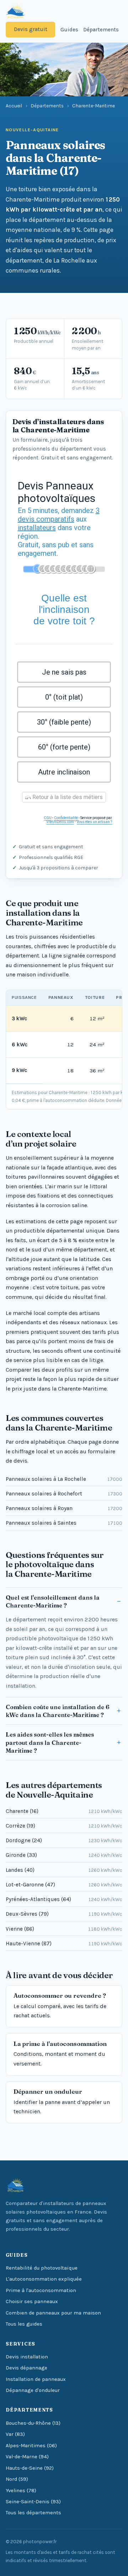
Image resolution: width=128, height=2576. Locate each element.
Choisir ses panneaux (32, 2301)
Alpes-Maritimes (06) (31, 2446)
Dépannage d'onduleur (33, 2390)
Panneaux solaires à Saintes (64, 1523)
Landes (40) (64, 1870)
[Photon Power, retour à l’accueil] (15, 11)
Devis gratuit (31, 29)
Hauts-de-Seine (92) (30, 2468)
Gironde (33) (64, 1855)
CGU (48, 818)
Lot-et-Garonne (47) (64, 1885)
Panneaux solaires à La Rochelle (64, 1479)
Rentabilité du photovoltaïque (42, 2268)
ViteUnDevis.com (60, 822)
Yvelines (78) (21, 2491)
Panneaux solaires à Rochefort (64, 1494)
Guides (69, 30)
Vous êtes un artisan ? (94, 822)
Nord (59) (17, 2479)
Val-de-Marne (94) (27, 2457)
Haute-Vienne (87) (64, 1944)
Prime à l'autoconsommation (41, 2290)
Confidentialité (66, 818)
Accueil (14, 106)
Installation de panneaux (36, 2379)
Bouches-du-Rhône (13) (33, 2423)
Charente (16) (64, 1811)
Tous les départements (33, 2513)
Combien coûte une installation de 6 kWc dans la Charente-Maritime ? (58, 1711)
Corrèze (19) (64, 1826)
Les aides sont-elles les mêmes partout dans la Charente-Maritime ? (50, 1742)
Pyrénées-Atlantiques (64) (64, 1899)
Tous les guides (24, 2324)
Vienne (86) (64, 1929)
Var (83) (15, 2434)
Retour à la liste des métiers (67, 797)
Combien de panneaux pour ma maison (53, 2313)
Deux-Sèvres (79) (64, 1914)
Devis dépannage (26, 2368)
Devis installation (27, 2357)
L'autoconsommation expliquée (44, 2279)
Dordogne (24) (64, 1840)
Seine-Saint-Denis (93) (33, 2502)
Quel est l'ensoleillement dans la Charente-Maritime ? (53, 1601)
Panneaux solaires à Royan (64, 1508)
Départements (101, 30)
